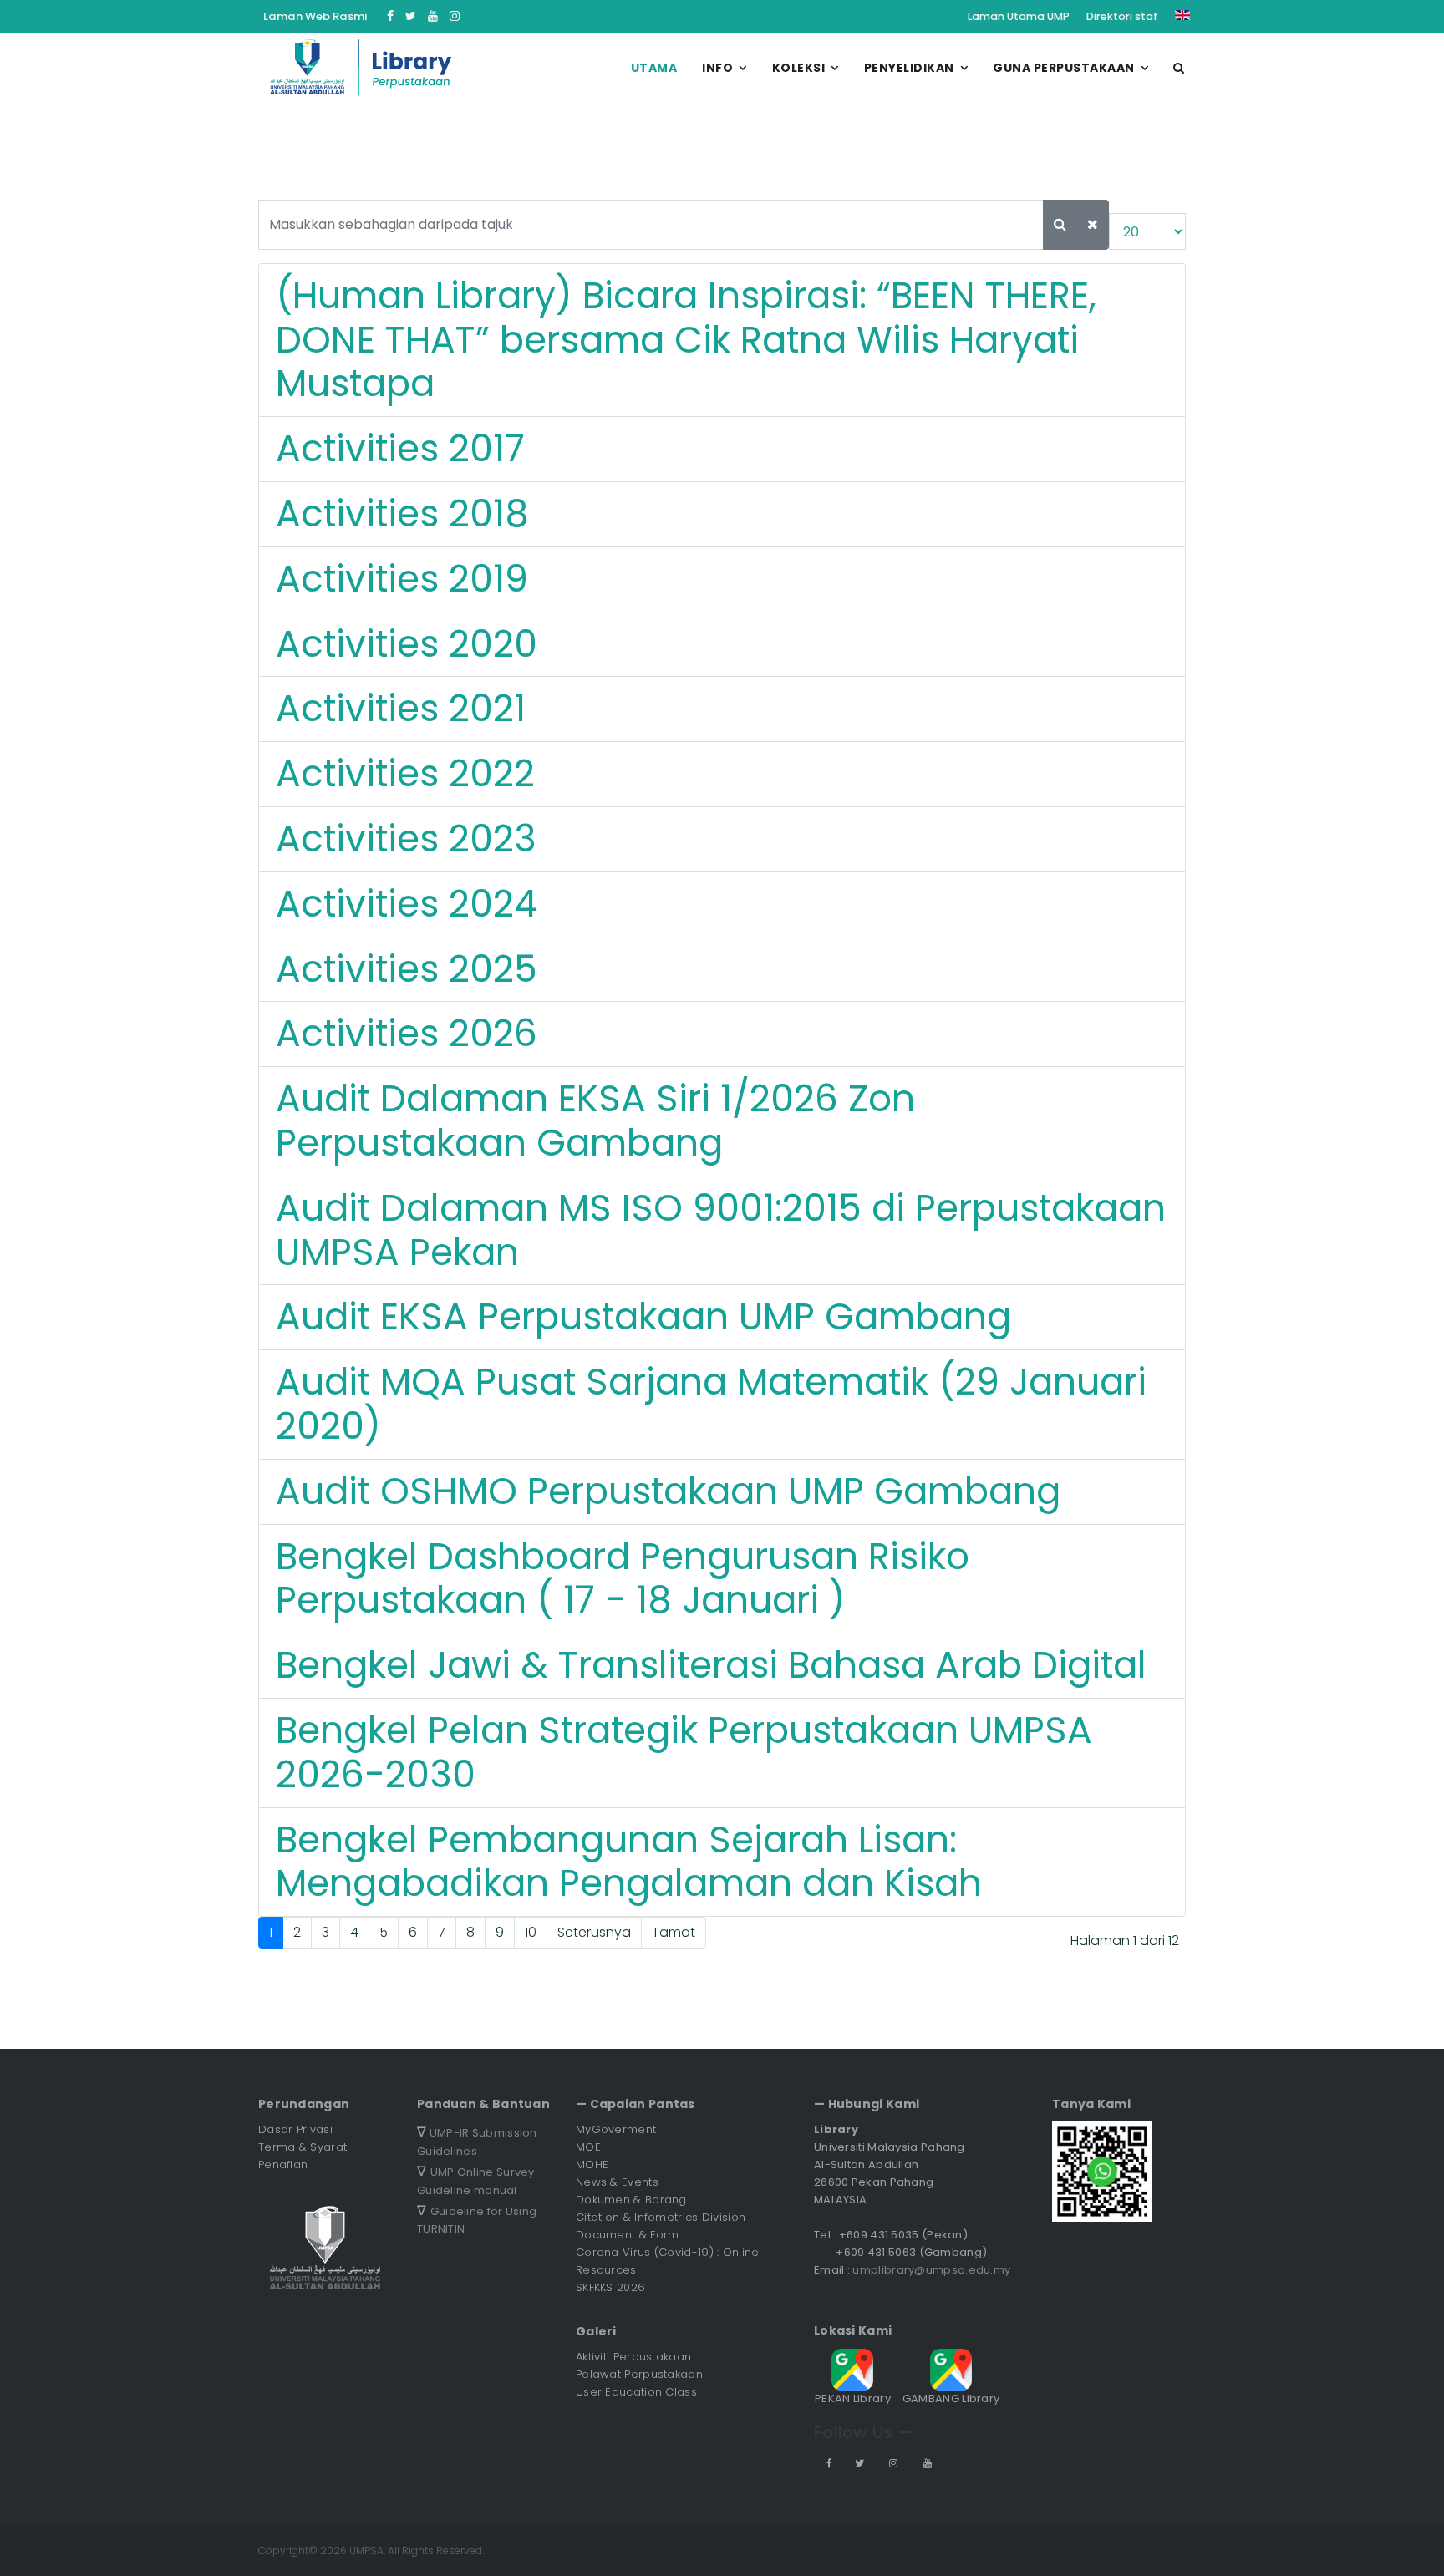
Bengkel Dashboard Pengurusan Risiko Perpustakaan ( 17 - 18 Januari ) (623, 1578)
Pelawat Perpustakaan (639, 2374)
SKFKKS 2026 (610, 2287)
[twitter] (411, 16)
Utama (654, 68)
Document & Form (628, 2235)
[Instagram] (455, 16)
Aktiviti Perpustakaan (633, 2357)
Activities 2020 (407, 644)
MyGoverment (616, 2129)
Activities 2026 (407, 1033)
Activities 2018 (402, 513)
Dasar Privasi (295, 2129)
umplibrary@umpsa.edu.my (931, 2270)
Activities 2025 (407, 969)
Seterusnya (594, 1932)
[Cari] (1060, 225)
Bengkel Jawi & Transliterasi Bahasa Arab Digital (711, 1665)
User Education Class (636, 2392)
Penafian (283, 2164)
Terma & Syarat (303, 2147)
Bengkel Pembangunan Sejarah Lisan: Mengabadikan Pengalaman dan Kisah (629, 1862)
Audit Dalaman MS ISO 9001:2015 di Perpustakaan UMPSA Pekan (721, 1230)
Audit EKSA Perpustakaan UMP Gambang (643, 1316)
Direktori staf (1122, 16)
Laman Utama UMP (1019, 16)
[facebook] (390, 16)
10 (531, 1932)
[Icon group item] (828, 2463)
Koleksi (799, 68)
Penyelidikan (909, 68)
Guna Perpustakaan (1064, 68)
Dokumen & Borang (631, 2200)
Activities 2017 (400, 448)
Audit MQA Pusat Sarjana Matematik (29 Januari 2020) (711, 1404)
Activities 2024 (407, 904)
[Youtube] (433, 16)
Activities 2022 (405, 773)
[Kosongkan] (1093, 225)
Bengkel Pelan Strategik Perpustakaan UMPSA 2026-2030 (684, 1752)
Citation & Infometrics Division (661, 2217)
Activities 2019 (402, 579)
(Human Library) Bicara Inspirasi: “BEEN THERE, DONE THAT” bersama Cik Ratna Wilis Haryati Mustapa (686, 340)
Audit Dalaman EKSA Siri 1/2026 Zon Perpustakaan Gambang (595, 1120)
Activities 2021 (401, 708)
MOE (588, 2147)
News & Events (617, 2182)
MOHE (592, 2164)
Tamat (674, 1932)
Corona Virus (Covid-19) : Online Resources (668, 2261)
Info (717, 68)
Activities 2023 (406, 838)
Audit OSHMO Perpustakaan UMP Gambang (668, 1491)
